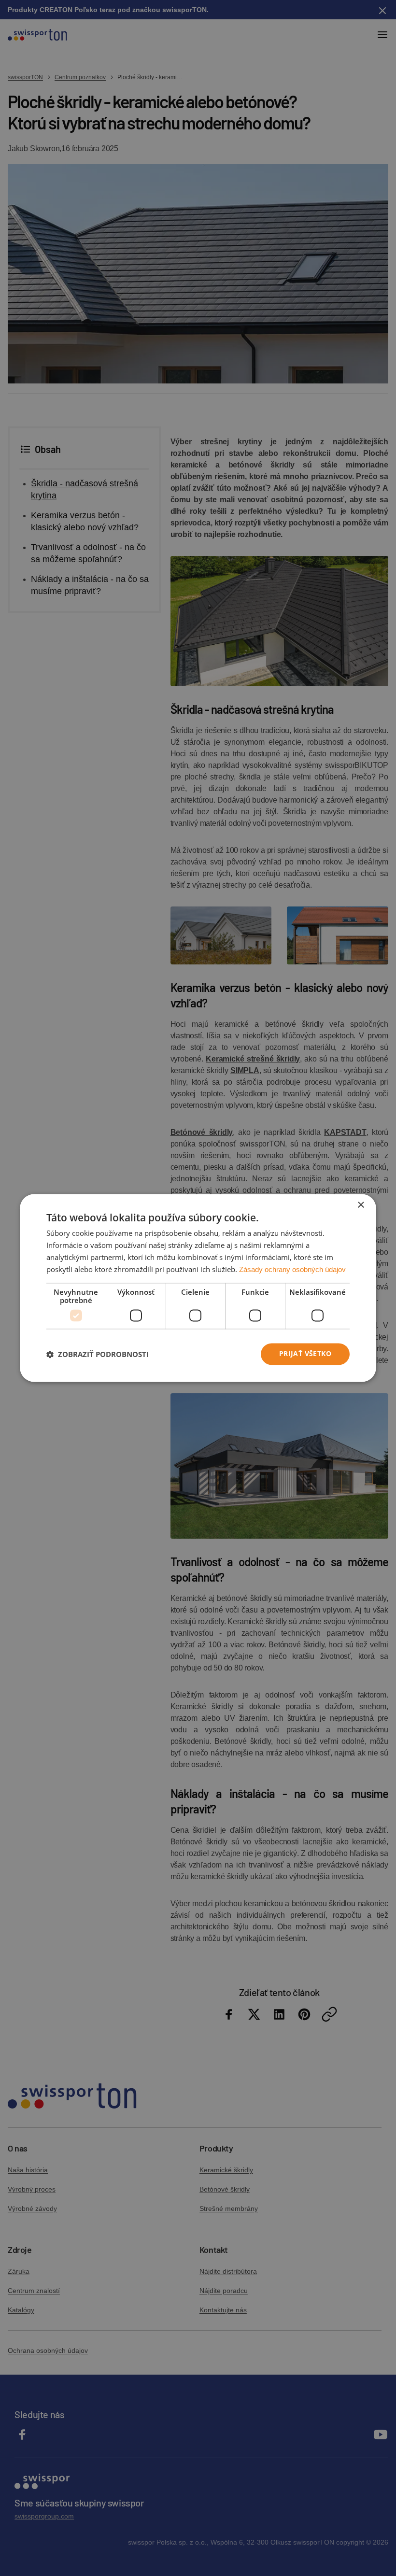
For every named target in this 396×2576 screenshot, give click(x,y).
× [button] (361, 1205)
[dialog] (198, 1288)
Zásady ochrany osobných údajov (292, 1269)
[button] (98, 1354)
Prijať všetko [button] (305, 1354)
